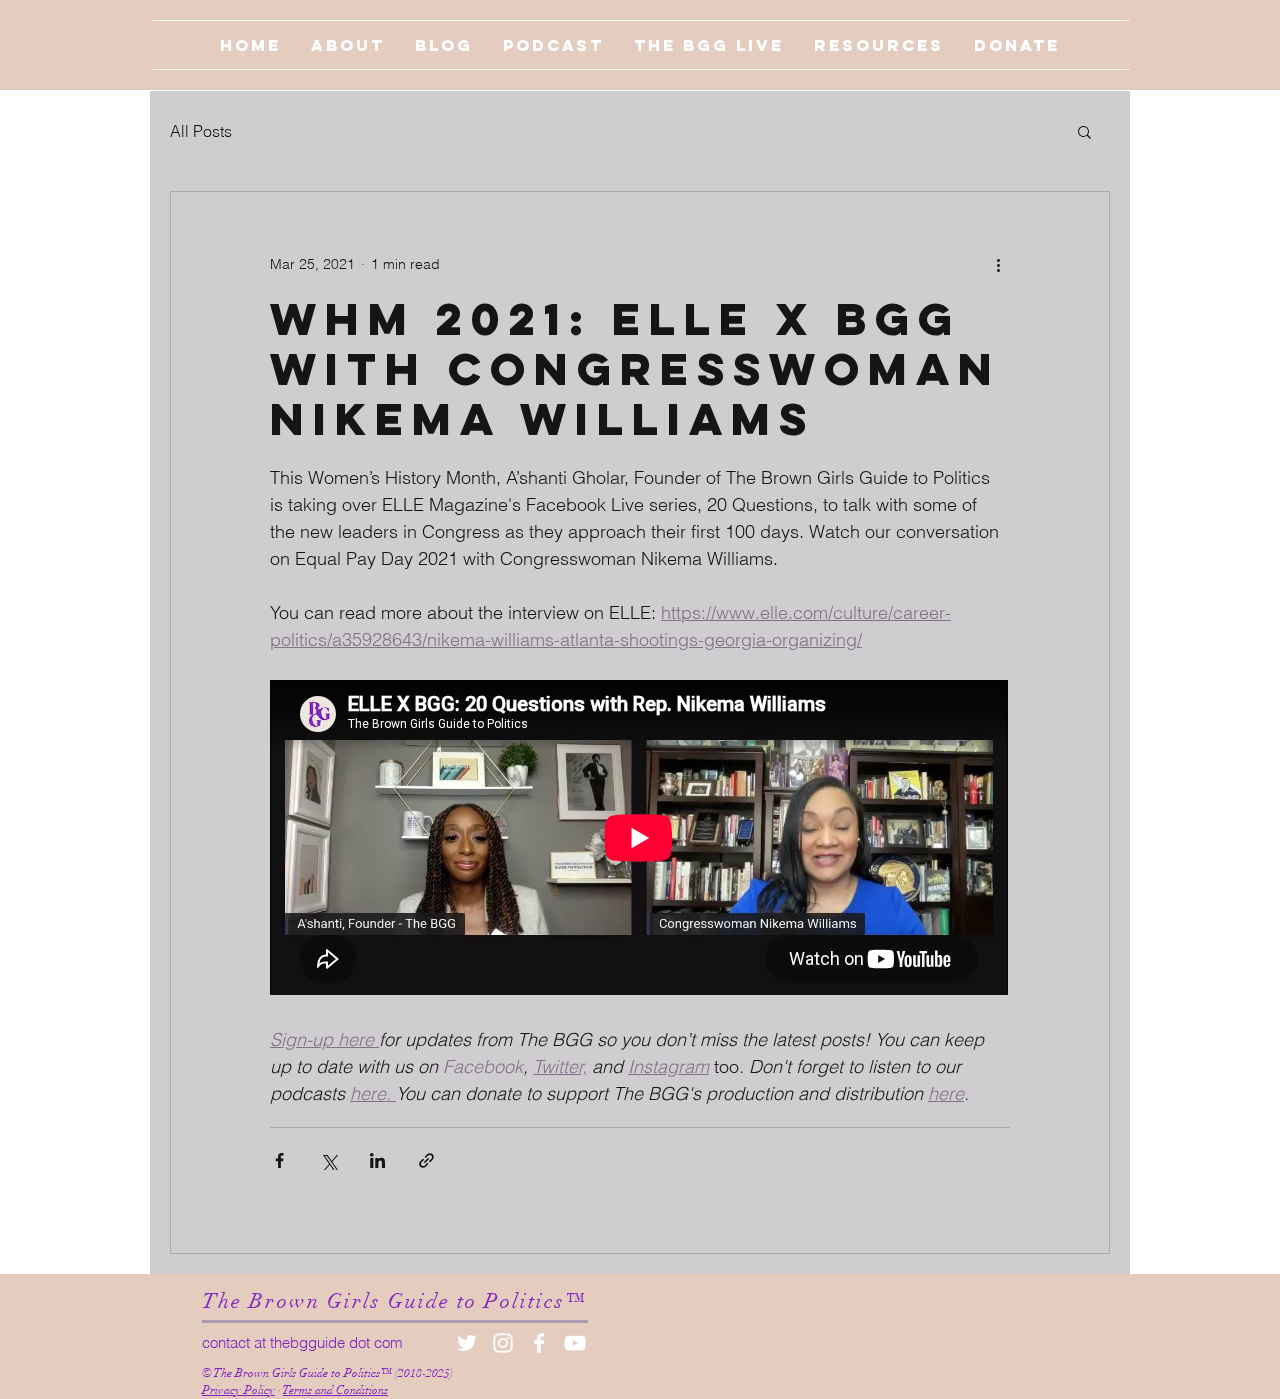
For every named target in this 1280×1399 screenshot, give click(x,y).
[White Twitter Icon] (467, 1343)
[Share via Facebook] (279, 1160)
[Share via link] (426, 1160)
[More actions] (998, 264)
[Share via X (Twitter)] (328, 1160)
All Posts (201, 131)
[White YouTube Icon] (575, 1343)
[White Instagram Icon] (503, 1343)
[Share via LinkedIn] (377, 1160)
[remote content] (640, 839)
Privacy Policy (238, 1390)
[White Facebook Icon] (539, 1343)
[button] (1084, 131)
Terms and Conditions (335, 1390)
